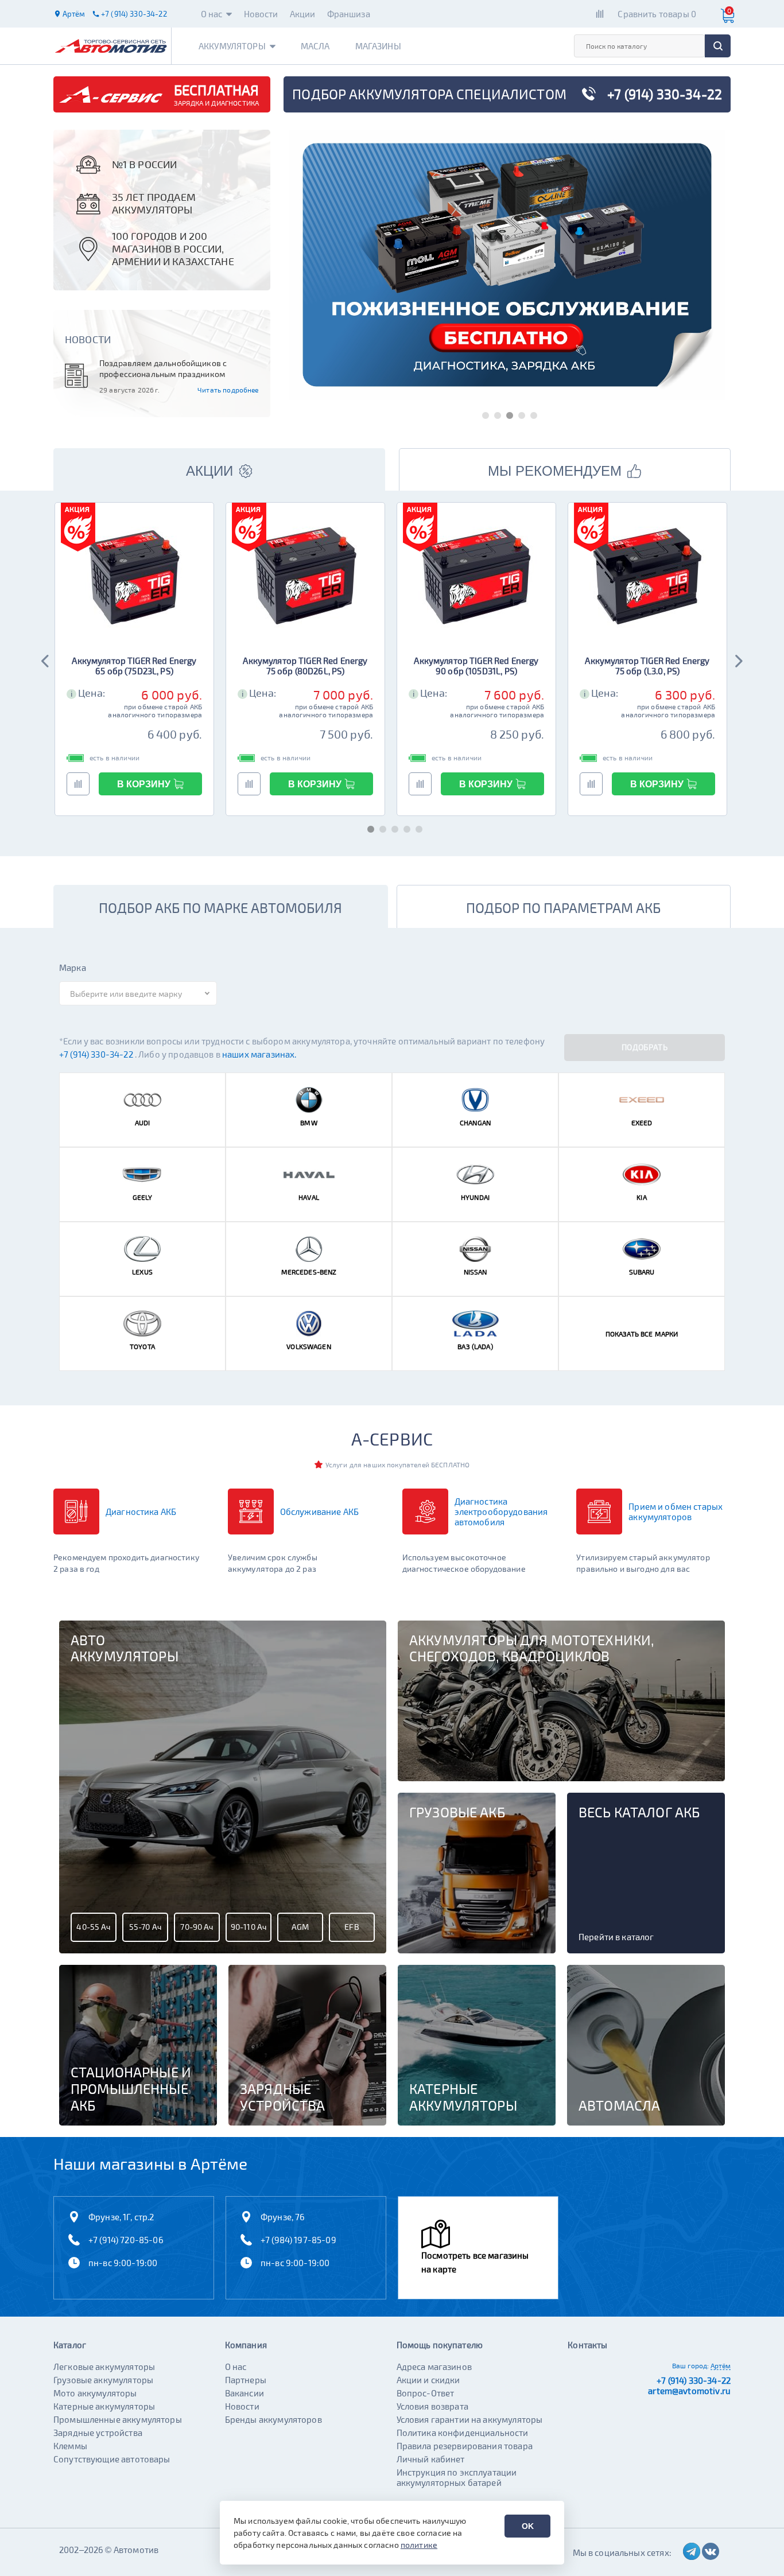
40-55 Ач (93, 1927)
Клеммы (70, 2446)
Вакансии (244, 2393)
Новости (261, 14)
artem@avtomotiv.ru (689, 2391)
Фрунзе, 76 (283, 2217)
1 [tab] (483, 413)
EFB (352, 1927)
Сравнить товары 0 (657, 14)
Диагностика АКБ (141, 1512)
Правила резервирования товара (465, 2446)
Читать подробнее (228, 390)
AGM (300, 1927)
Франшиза (349, 14)
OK (528, 2526)
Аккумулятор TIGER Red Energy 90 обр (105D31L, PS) (476, 666)
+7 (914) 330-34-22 (97, 1054)
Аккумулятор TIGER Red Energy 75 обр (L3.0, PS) (647, 666)
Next (738, 659)
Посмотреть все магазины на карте (475, 2262)
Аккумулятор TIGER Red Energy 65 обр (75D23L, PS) (134, 666)
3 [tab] (507, 413)
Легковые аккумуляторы (104, 2367)
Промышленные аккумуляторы (118, 2419)
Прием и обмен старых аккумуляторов (676, 1512)
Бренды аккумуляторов (273, 2419)
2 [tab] (495, 413)
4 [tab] (519, 413)
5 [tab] (531, 413)
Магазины (378, 46)
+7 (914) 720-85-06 (126, 2240)
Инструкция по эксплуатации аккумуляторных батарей (457, 2477)
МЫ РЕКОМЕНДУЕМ (555, 471)
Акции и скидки (428, 2380)
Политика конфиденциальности (463, 2433)
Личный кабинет (431, 2459)
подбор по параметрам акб (563, 908)
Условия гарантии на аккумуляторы (470, 2419)
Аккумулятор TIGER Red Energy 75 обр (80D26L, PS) (305, 666)
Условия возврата (432, 2406)
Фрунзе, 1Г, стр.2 (121, 2217)
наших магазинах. (259, 1054)
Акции (303, 14)
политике (419, 2545)
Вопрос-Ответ (426, 2393)
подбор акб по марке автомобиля (220, 908)
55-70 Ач (145, 1927)
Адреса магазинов (434, 2367)
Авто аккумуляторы (125, 1648)
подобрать (645, 1047)
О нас (212, 14)
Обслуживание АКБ (319, 1512)
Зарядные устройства (98, 2433)
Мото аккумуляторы (95, 2393)
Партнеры (246, 2380)
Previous (46, 659)
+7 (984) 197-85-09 (298, 2240)
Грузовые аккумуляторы (103, 2380)
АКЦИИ (209, 471)
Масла (315, 46)
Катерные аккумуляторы (104, 2406)
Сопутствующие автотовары (112, 2459)
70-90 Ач (197, 1927)
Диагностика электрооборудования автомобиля (501, 1512)
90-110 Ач (249, 1927)
